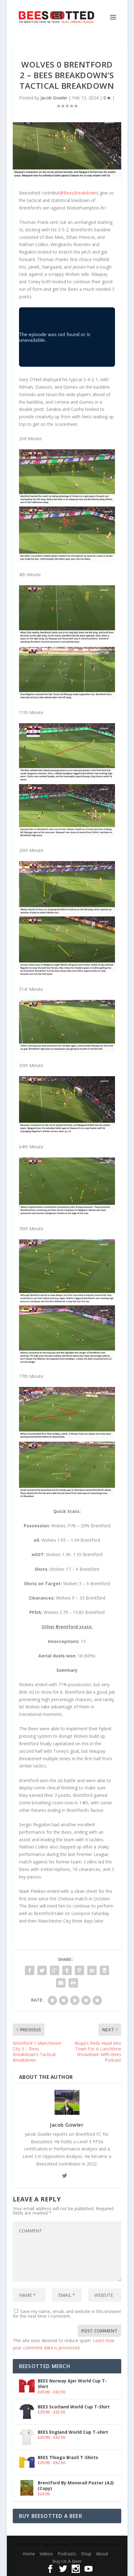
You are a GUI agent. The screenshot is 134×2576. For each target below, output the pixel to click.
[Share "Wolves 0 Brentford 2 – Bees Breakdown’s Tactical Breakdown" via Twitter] (42, 1970)
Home (29, 2554)
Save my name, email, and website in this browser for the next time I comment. (67, 2314)
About (102, 2554)
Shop (86, 2554)
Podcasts (67, 2554)
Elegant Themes (56, 2544)
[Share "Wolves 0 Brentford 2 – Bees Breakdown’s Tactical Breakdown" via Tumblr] (67, 1970)
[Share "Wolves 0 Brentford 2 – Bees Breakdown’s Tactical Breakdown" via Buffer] (104, 1970)
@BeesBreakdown (78, 193)
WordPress (109, 2544)
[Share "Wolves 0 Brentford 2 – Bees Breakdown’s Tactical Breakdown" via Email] (61, 1983)
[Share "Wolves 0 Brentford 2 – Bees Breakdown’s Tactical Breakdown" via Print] (73, 1983)
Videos (46, 2554)
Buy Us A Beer (67, 2561)
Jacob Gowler (54, 98)
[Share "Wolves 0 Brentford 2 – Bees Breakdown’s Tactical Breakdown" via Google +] (55, 1970)
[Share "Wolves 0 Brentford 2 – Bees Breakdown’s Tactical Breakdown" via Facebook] (30, 1970)
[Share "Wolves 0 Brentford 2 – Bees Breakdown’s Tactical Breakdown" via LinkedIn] (92, 1970)
